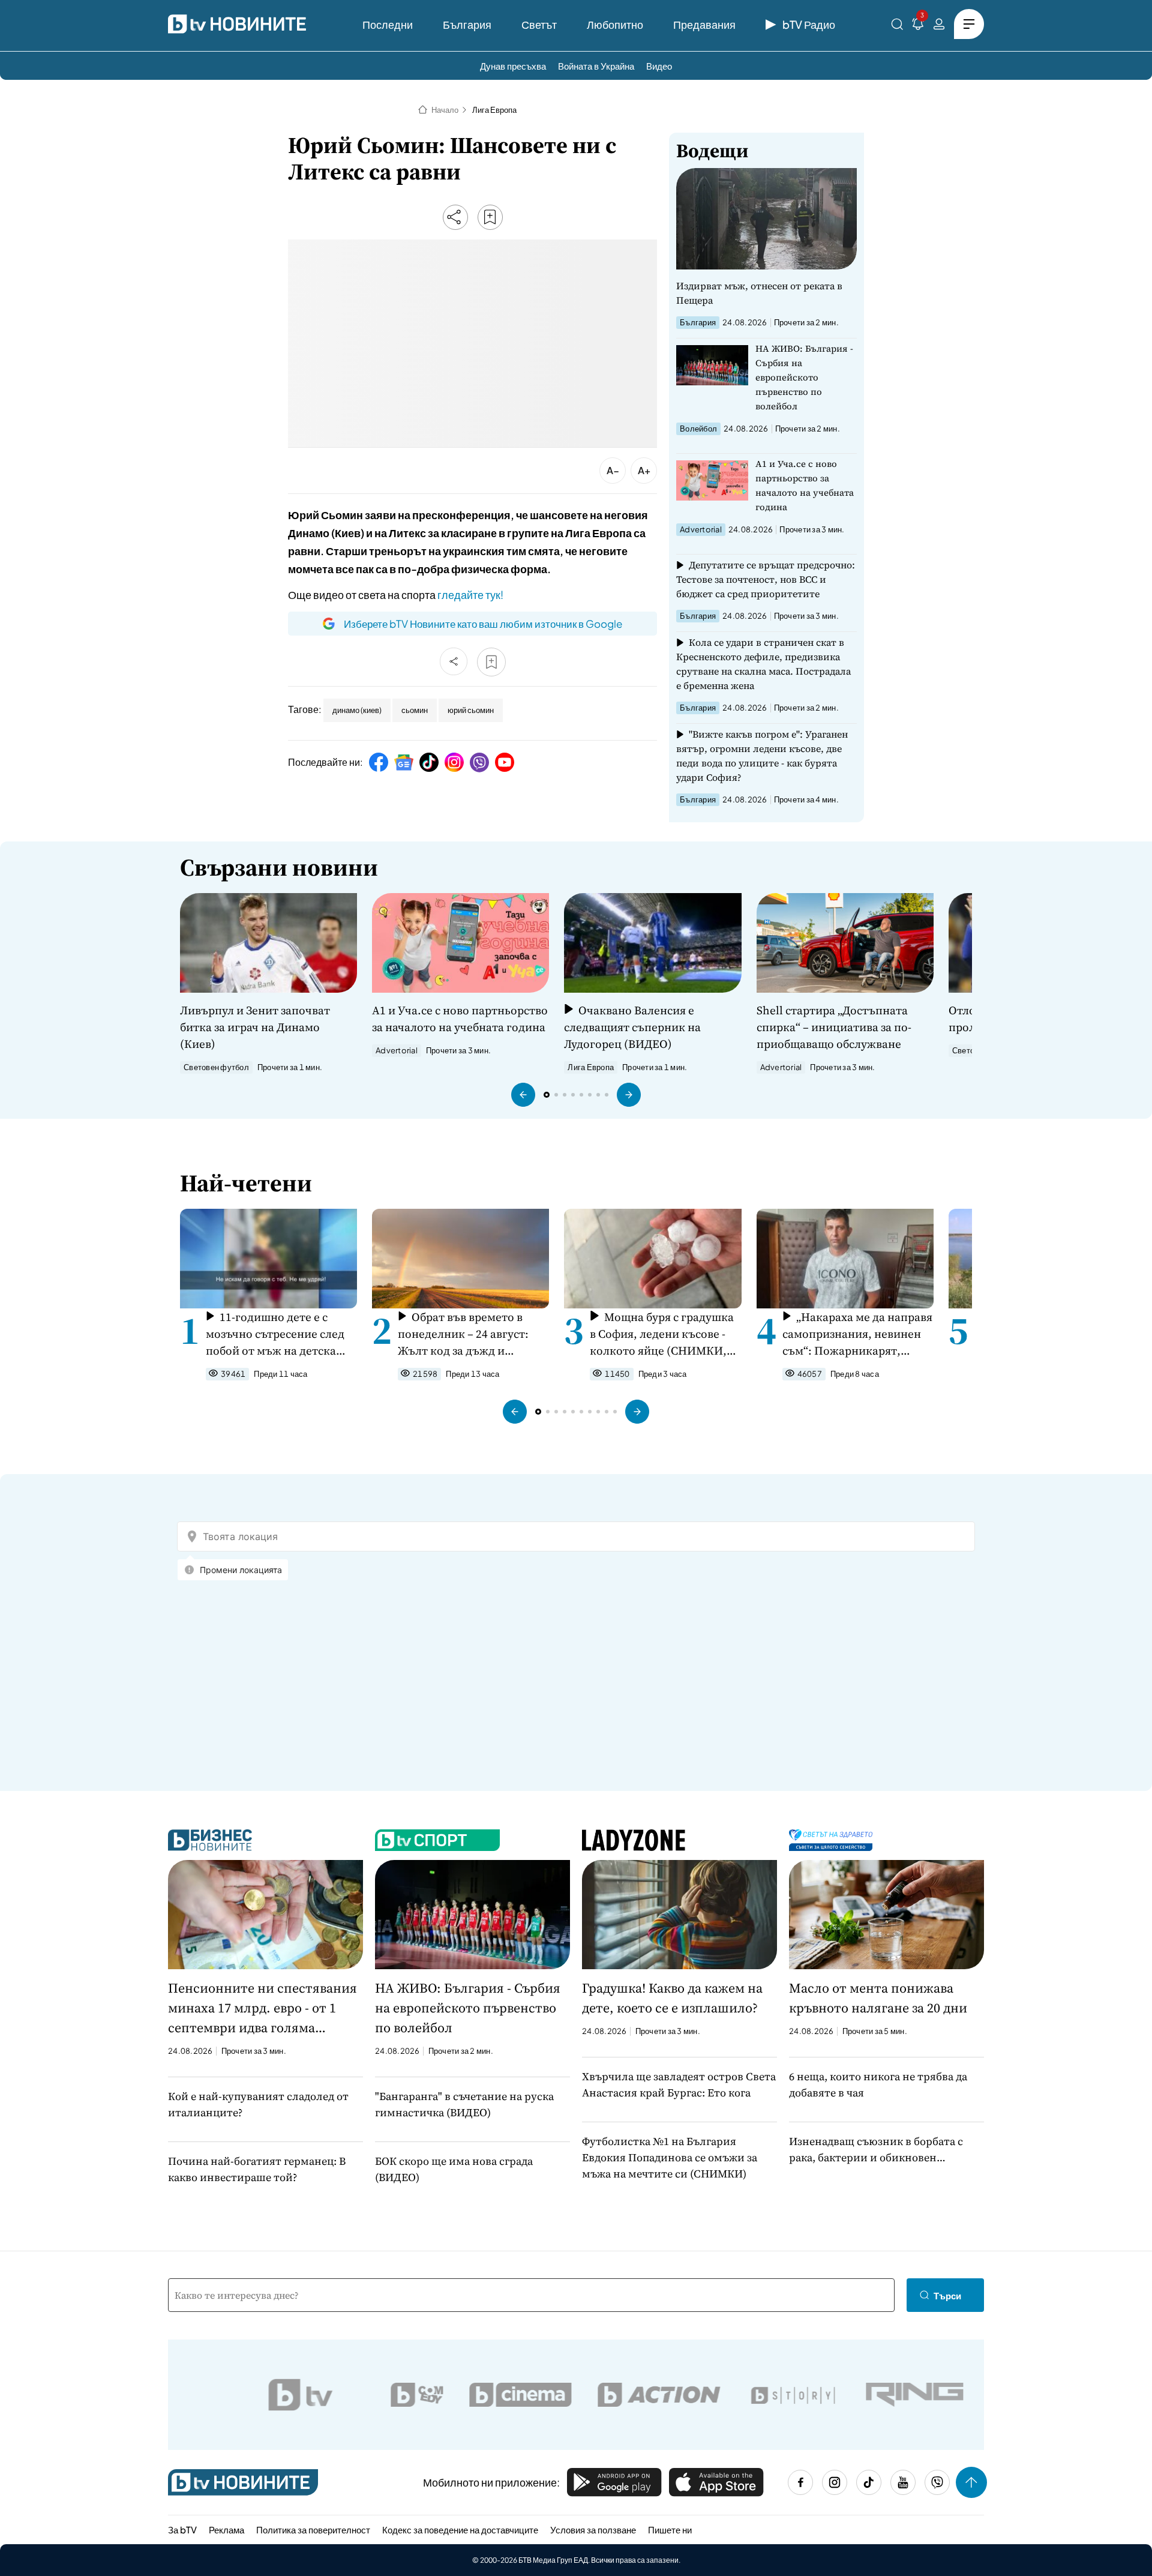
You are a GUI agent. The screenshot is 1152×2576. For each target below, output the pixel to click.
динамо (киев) (357, 710)
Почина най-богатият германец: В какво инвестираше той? (257, 2169)
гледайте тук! (470, 594)
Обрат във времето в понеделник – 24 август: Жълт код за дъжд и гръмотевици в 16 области (469, 1334)
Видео (659, 66)
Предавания (704, 24)
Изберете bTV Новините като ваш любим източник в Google (483, 624)
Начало (445, 110)
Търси (947, 2295)
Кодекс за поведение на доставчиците (460, 2529)
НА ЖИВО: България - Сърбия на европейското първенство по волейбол (804, 377)
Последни (388, 24)
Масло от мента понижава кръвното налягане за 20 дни (878, 1998)
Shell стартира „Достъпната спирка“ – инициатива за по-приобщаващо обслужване (834, 1027)
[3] (918, 26)
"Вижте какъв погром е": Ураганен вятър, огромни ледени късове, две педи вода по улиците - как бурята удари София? (762, 756)
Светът (539, 24)
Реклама (226, 2529)
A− (613, 470)
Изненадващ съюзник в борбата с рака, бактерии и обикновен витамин (876, 2150)
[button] (523, 1095)
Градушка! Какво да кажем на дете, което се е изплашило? (672, 1998)
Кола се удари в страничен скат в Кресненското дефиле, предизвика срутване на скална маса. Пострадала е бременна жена (763, 664)
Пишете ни (670, 2529)
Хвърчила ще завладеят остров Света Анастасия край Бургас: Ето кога (679, 2084)
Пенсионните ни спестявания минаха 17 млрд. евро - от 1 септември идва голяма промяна (262, 2008)
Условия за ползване (593, 2529)
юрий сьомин (471, 710)
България (467, 24)
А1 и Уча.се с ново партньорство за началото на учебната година (805, 485)
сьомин (415, 710)
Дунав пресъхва (513, 66)
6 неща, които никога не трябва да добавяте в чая (878, 2084)
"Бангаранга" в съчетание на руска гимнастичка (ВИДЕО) (464, 2104)
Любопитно (615, 24)
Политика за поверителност (313, 2529)
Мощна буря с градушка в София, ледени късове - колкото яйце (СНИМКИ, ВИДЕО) (661, 1334)
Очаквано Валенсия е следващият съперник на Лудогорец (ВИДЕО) (632, 1027)
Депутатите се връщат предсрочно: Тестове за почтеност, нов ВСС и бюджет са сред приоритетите (766, 579)
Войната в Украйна (596, 66)
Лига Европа (494, 110)
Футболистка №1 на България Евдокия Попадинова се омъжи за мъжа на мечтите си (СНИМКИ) (670, 2157)
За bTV (182, 2529)
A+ (644, 470)
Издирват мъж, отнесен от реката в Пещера (759, 293)
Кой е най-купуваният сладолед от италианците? (258, 2104)
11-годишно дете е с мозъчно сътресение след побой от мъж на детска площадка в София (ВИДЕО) (275, 1334)
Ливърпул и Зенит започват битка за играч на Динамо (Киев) (255, 1027)
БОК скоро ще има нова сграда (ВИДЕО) (454, 2169)
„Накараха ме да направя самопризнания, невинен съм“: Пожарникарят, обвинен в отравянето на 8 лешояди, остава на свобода (857, 1334)
